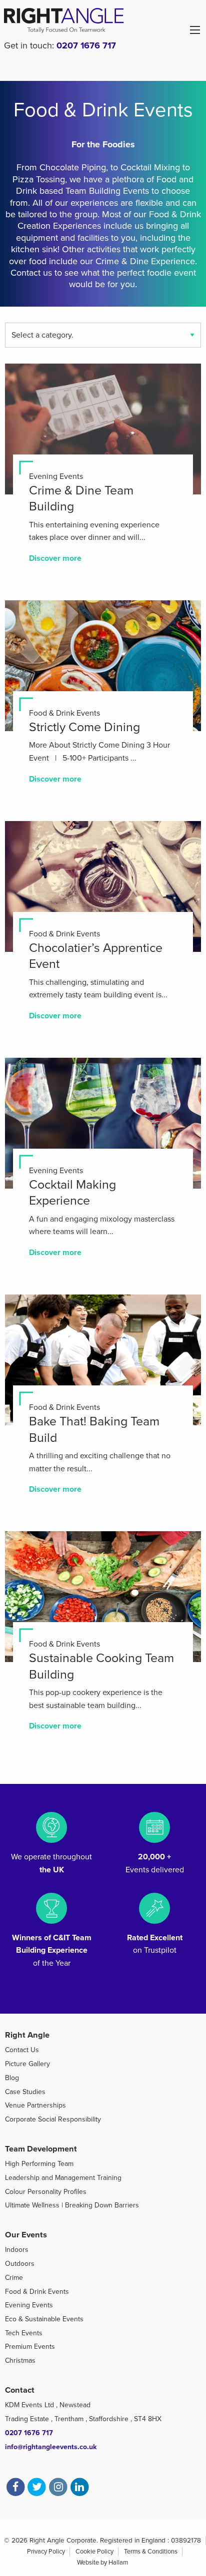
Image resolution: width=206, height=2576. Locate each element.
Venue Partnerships (35, 2105)
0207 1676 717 (86, 45)
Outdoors (20, 2264)
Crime (14, 2278)
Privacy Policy (46, 2552)
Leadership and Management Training (63, 2178)
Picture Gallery (27, 2064)
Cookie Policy (94, 2552)
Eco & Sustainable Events (44, 2319)
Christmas (20, 2361)
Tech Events (24, 2333)
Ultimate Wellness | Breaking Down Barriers (72, 2205)
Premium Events (30, 2347)
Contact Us (22, 2050)
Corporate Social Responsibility (53, 2119)
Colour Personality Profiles (46, 2192)
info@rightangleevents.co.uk (51, 2447)
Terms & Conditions (151, 2552)
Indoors (17, 2250)
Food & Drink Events (37, 2292)
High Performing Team (39, 2164)
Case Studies (25, 2092)
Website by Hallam (102, 2563)
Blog (12, 2078)
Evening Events (29, 2305)
